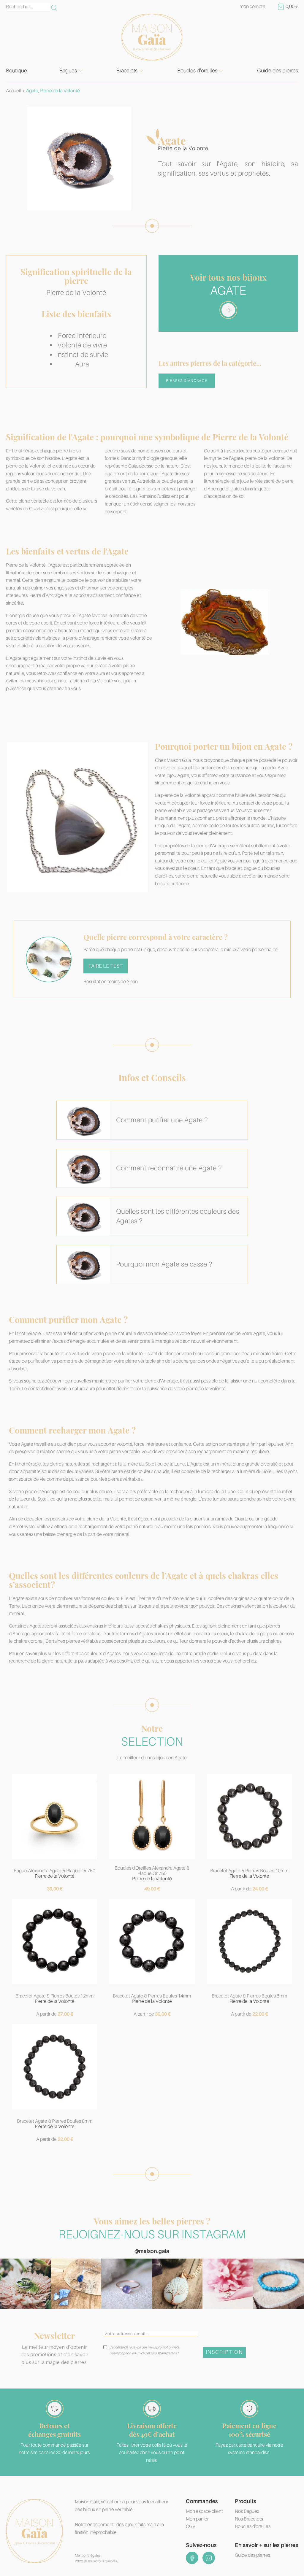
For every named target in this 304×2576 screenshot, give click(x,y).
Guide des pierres (278, 71)
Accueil (14, 91)
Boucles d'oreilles (197, 71)
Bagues (68, 71)
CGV (191, 2526)
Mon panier (197, 2519)
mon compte (252, 7)
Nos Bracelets (249, 2519)
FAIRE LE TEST (106, 966)
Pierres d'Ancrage (187, 381)
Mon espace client (204, 2511)
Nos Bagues (247, 2511)
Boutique (16, 71)
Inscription (224, 2352)
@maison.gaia (152, 2251)
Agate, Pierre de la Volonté (53, 91)
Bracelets (127, 71)
